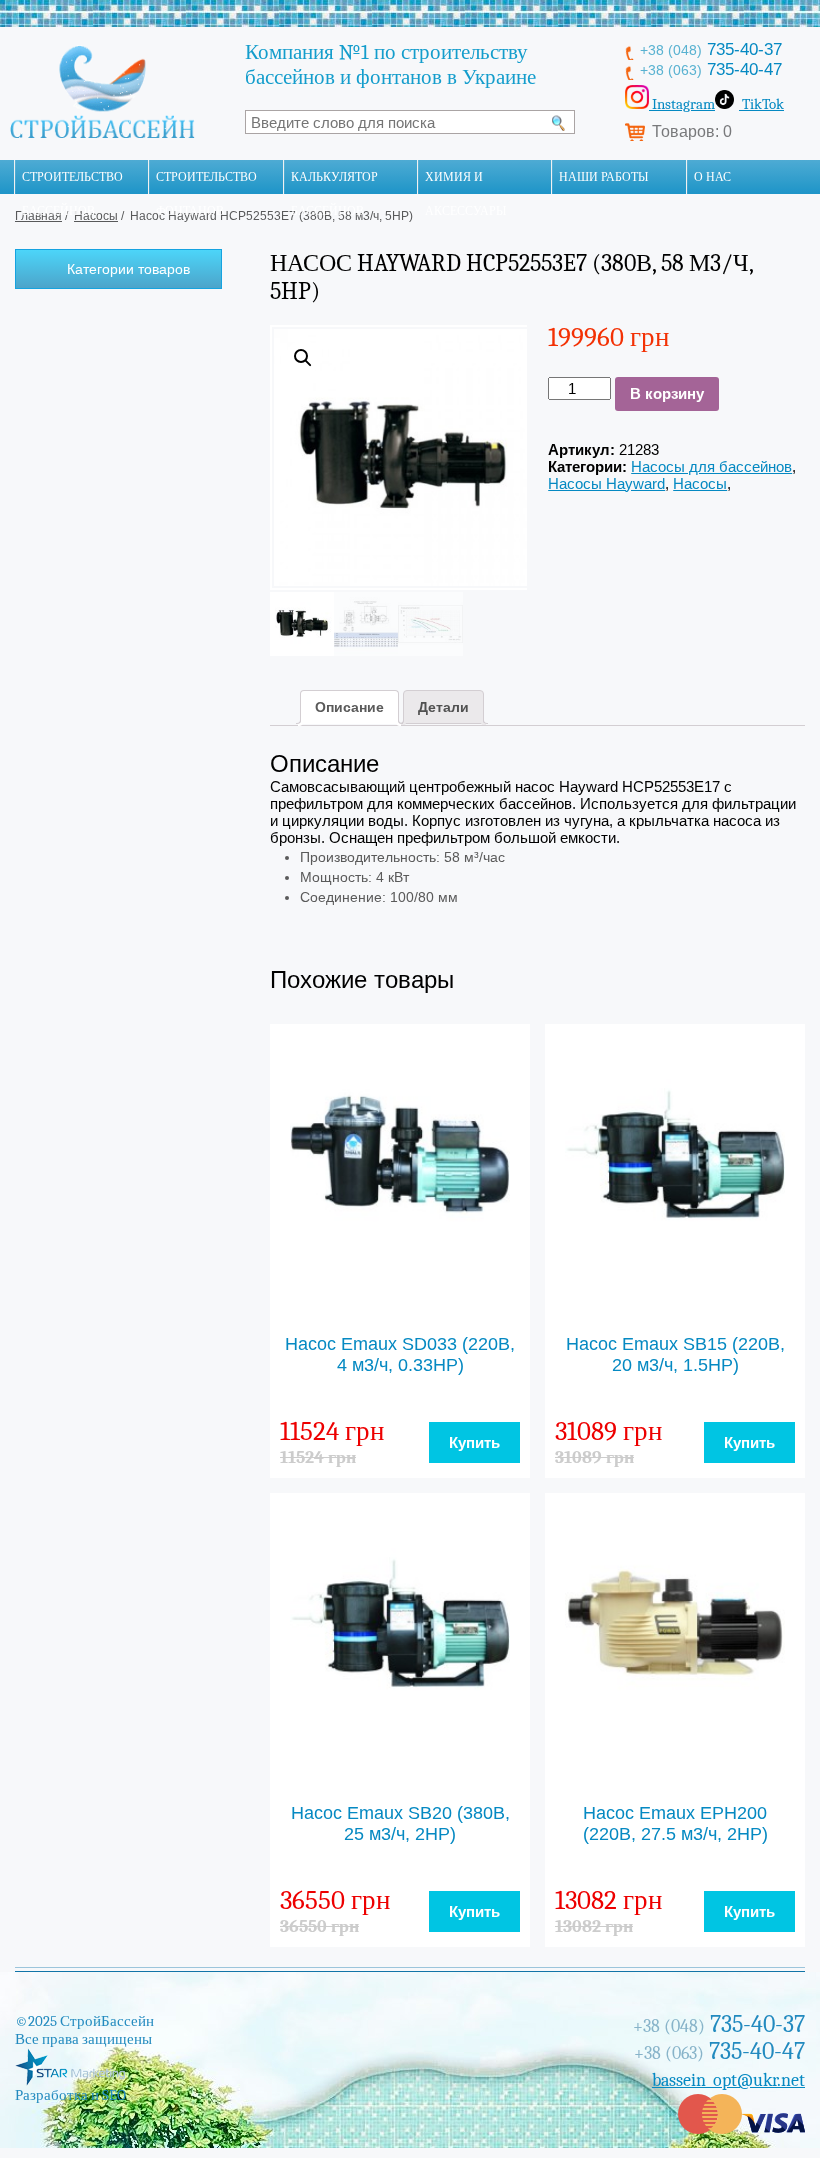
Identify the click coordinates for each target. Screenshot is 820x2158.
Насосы (700, 483)
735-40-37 (711, 49)
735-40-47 (711, 69)
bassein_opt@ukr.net (728, 2080)
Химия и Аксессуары (465, 182)
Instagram (682, 104)
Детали (443, 707)
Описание (349, 707)
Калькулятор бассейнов (334, 182)
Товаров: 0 (692, 131)
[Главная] (7, 177)
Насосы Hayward (606, 483)
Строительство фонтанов (206, 182)
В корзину (667, 393)
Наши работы (603, 177)
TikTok (761, 104)
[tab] (349, 707)
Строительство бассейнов (72, 182)
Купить (474, 1442)
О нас (712, 177)
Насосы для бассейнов (711, 466)
